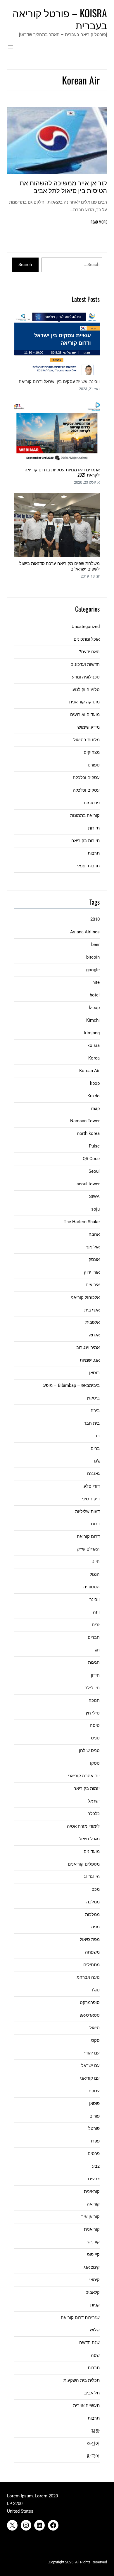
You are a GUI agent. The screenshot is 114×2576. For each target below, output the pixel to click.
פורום (95, 2116)
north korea (88, 1133)
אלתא (94, 1335)
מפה (95, 1927)
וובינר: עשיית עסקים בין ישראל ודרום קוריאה (59, 381)
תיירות (94, 828)
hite (96, 982)
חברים (94, 1637)
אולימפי (93, 1247)
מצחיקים (92, 752)
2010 (95, 919)
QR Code (91, 1159)
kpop (95, 1083)
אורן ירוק (92, 1272)
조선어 (93, 2443)
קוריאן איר (90, 2217)
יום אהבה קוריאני (84, 1776)
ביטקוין (93, 1398)
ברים (95, 1448)
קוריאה (93, 2204)
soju (95, 1209)
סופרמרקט (90, 2003)
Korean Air (89, 1071)
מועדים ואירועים (85, 715)
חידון (95, 1675)
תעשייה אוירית (86, 2406)
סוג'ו (96, 1990)
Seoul (94, 1171)
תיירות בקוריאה (85, 841)
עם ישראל (90, 2066)
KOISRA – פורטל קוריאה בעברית (60, 19)
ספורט (94, 765)
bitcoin (93, 957)
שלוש (95, 2330)
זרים (96, 1625)
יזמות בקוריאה (87, 1788)
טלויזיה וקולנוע (86, 690)
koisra (94, 1045)
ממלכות (92, 1915)
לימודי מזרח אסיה (83, 1826)
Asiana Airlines (85, 932)
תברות (94, 2368)
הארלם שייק (88, 1549)
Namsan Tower (85, 1121)
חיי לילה (92, 1688)
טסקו (95, 1763)
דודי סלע (92, 1486)
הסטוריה (91, 1587)
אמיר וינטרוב (88, 1348)
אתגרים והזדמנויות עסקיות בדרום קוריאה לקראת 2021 (62, 472)
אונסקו (94, 1260)
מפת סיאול (90, 1939)
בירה (95, 1411)
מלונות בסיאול (87, 740)
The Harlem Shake (82, 1222)
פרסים (94, 2154)
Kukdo (94, 1096)
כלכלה (94, 1814)
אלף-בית (92, 1310)
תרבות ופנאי (88, 866)
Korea (94, 1058)
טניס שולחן (89, 1751)
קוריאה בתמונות (85, 815)
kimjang (92, 1033)
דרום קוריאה (88, 1536)
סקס (95, 2040)
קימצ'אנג (92, 2267)
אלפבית (93, 1322)
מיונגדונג (92, 1877)
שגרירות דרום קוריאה (80, 2318)
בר (97, 1436)
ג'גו (97, 1461)
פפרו (95, 2141)
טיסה (95, 1725)
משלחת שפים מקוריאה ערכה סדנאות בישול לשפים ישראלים (59, 566)
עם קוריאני (90, 2078)
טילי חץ (93, 1713)
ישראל (94, 1801)
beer (95, 945)
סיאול (95, 2028)
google (93, 970)
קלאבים (93, 2292)
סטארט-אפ (90, 2015)
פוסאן (94, 2103)
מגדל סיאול (89, 1839)
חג (97, 1650)
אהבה (94, 1234)
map (95, 1108)
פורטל (94, 2128)
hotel (95, 995)
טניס (95, 1738)
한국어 (93, 2456)
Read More (99, 222)
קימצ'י (94, 2280)
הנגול (95, 1574)
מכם (96, 1889)
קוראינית (92, 2191)
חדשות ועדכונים (85, 664)
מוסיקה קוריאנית (84, 702)
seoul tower (88, 1184)
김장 (95, 2431)
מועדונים (92, 1851)
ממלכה (93, 1902)
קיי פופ (93, 2255)
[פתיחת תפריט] (11, 47)
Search (25, 265)
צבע (96, 2166)
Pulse (94, 1146)
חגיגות (94, 1663)
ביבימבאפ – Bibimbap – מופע (71, 1385)
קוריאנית (92, 2229)
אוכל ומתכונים (87, 639)
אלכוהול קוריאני (85, 1297)
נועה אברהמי (88, 1977)
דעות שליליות (87, 1512)
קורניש (94, 2242)
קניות (95, 2305)
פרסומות (92, 803)
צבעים (94, 2179)
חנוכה (94, 1700)
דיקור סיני (91, 1499)
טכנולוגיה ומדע (86, 677)
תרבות (94, 853)
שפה (95, 2355)
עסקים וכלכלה (86, 778)
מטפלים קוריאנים (84, 1864)
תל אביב (92, 2393)
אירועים (93, 1285)
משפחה (92, 1952)
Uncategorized (86, 627)
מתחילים (91, 1965)
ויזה (96, 1612)
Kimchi (93, 1020)
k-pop (94, 1008)
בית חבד (92, 1423)
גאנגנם (93, 1474)
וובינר (95, 1600)
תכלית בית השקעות (82, 2380)
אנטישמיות (90, 1360)
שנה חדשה (89, 2343)
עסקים (94, 2091)
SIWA (94, 1196)
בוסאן (94, 1373)
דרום (95, 1524)
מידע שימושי (88, 727)
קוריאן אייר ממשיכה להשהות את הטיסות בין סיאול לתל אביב (63, 186)
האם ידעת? (89, 652)
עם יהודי (92, 2053)
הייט (96, 1562)
